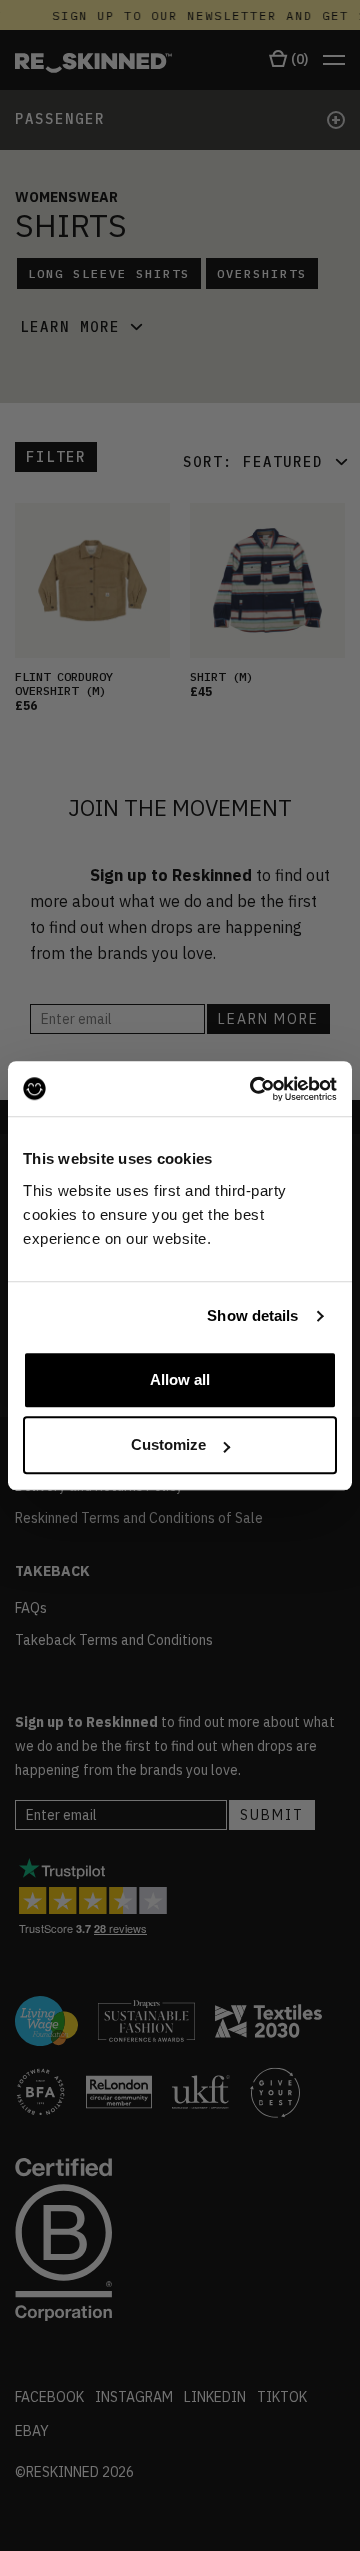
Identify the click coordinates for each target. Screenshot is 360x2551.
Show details (252, 1315)
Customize (168, 1444)
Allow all (180, 1379)
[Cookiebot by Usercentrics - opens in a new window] (254, 1089)
